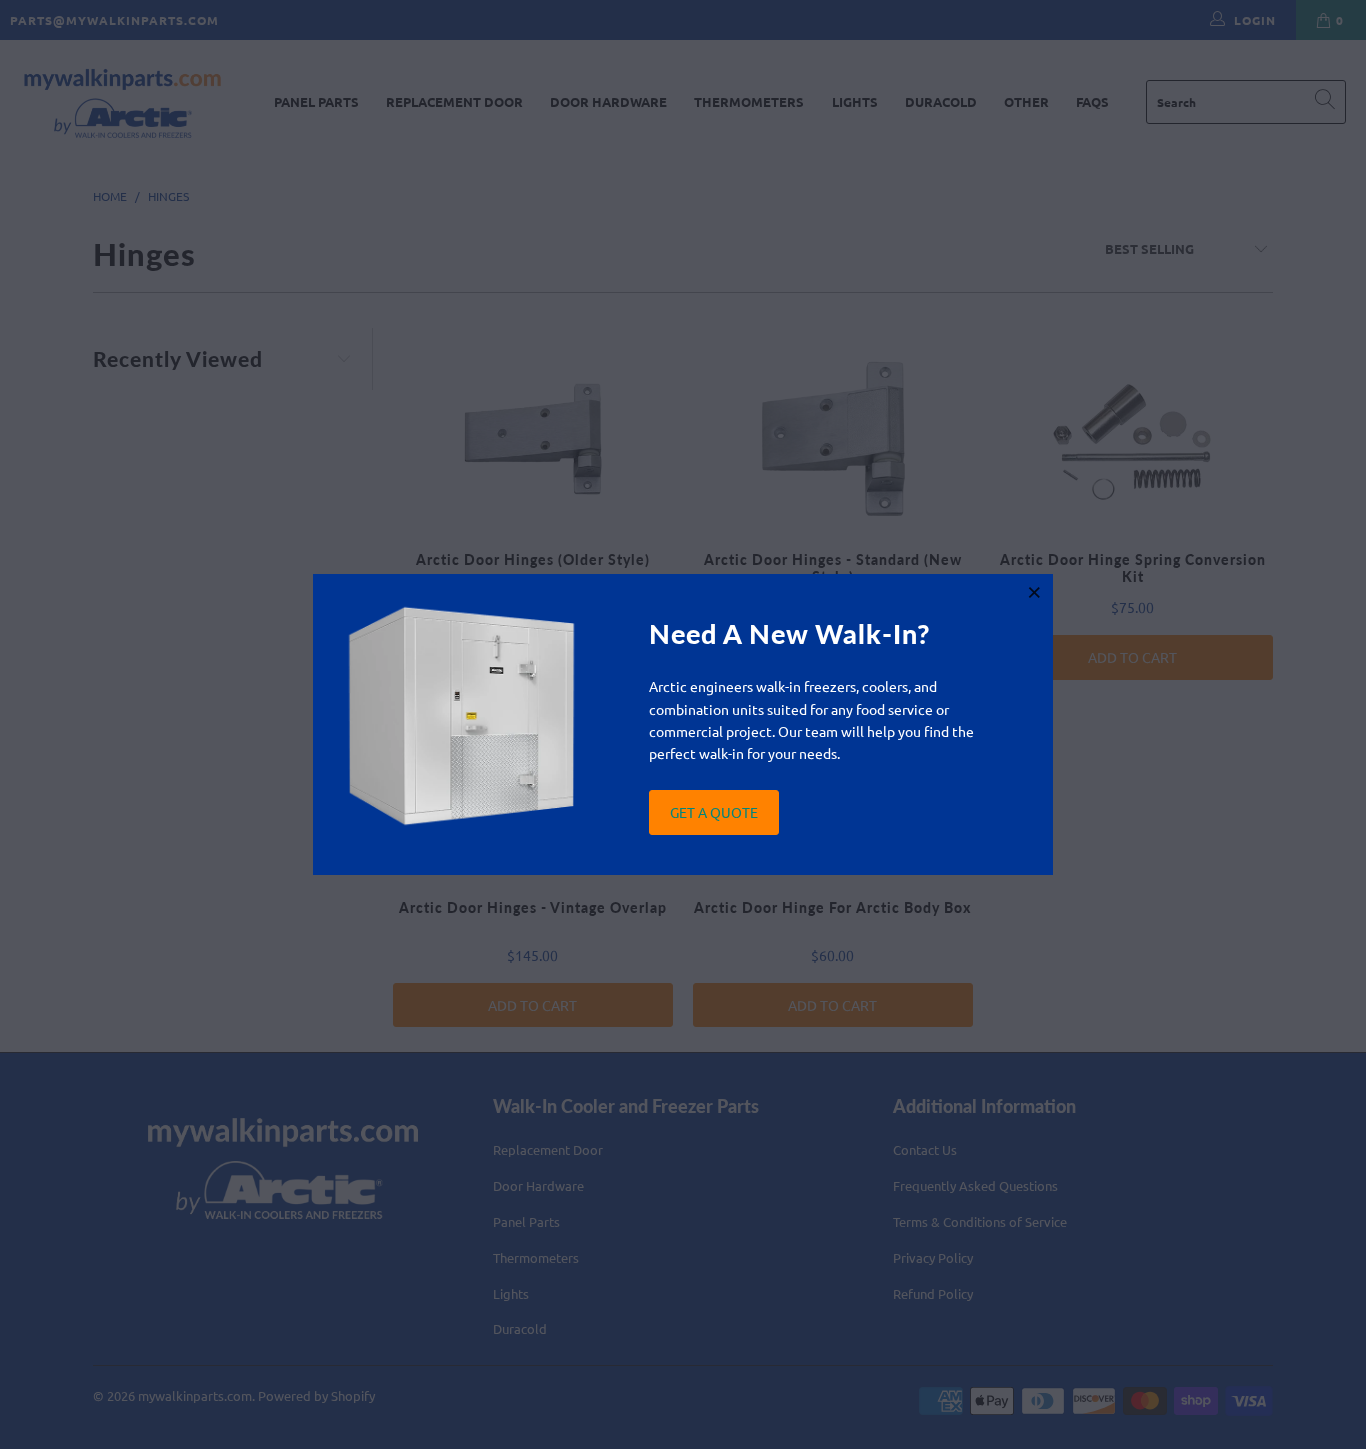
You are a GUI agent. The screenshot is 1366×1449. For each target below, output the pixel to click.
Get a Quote (714, 812)
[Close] (1035, 592)
